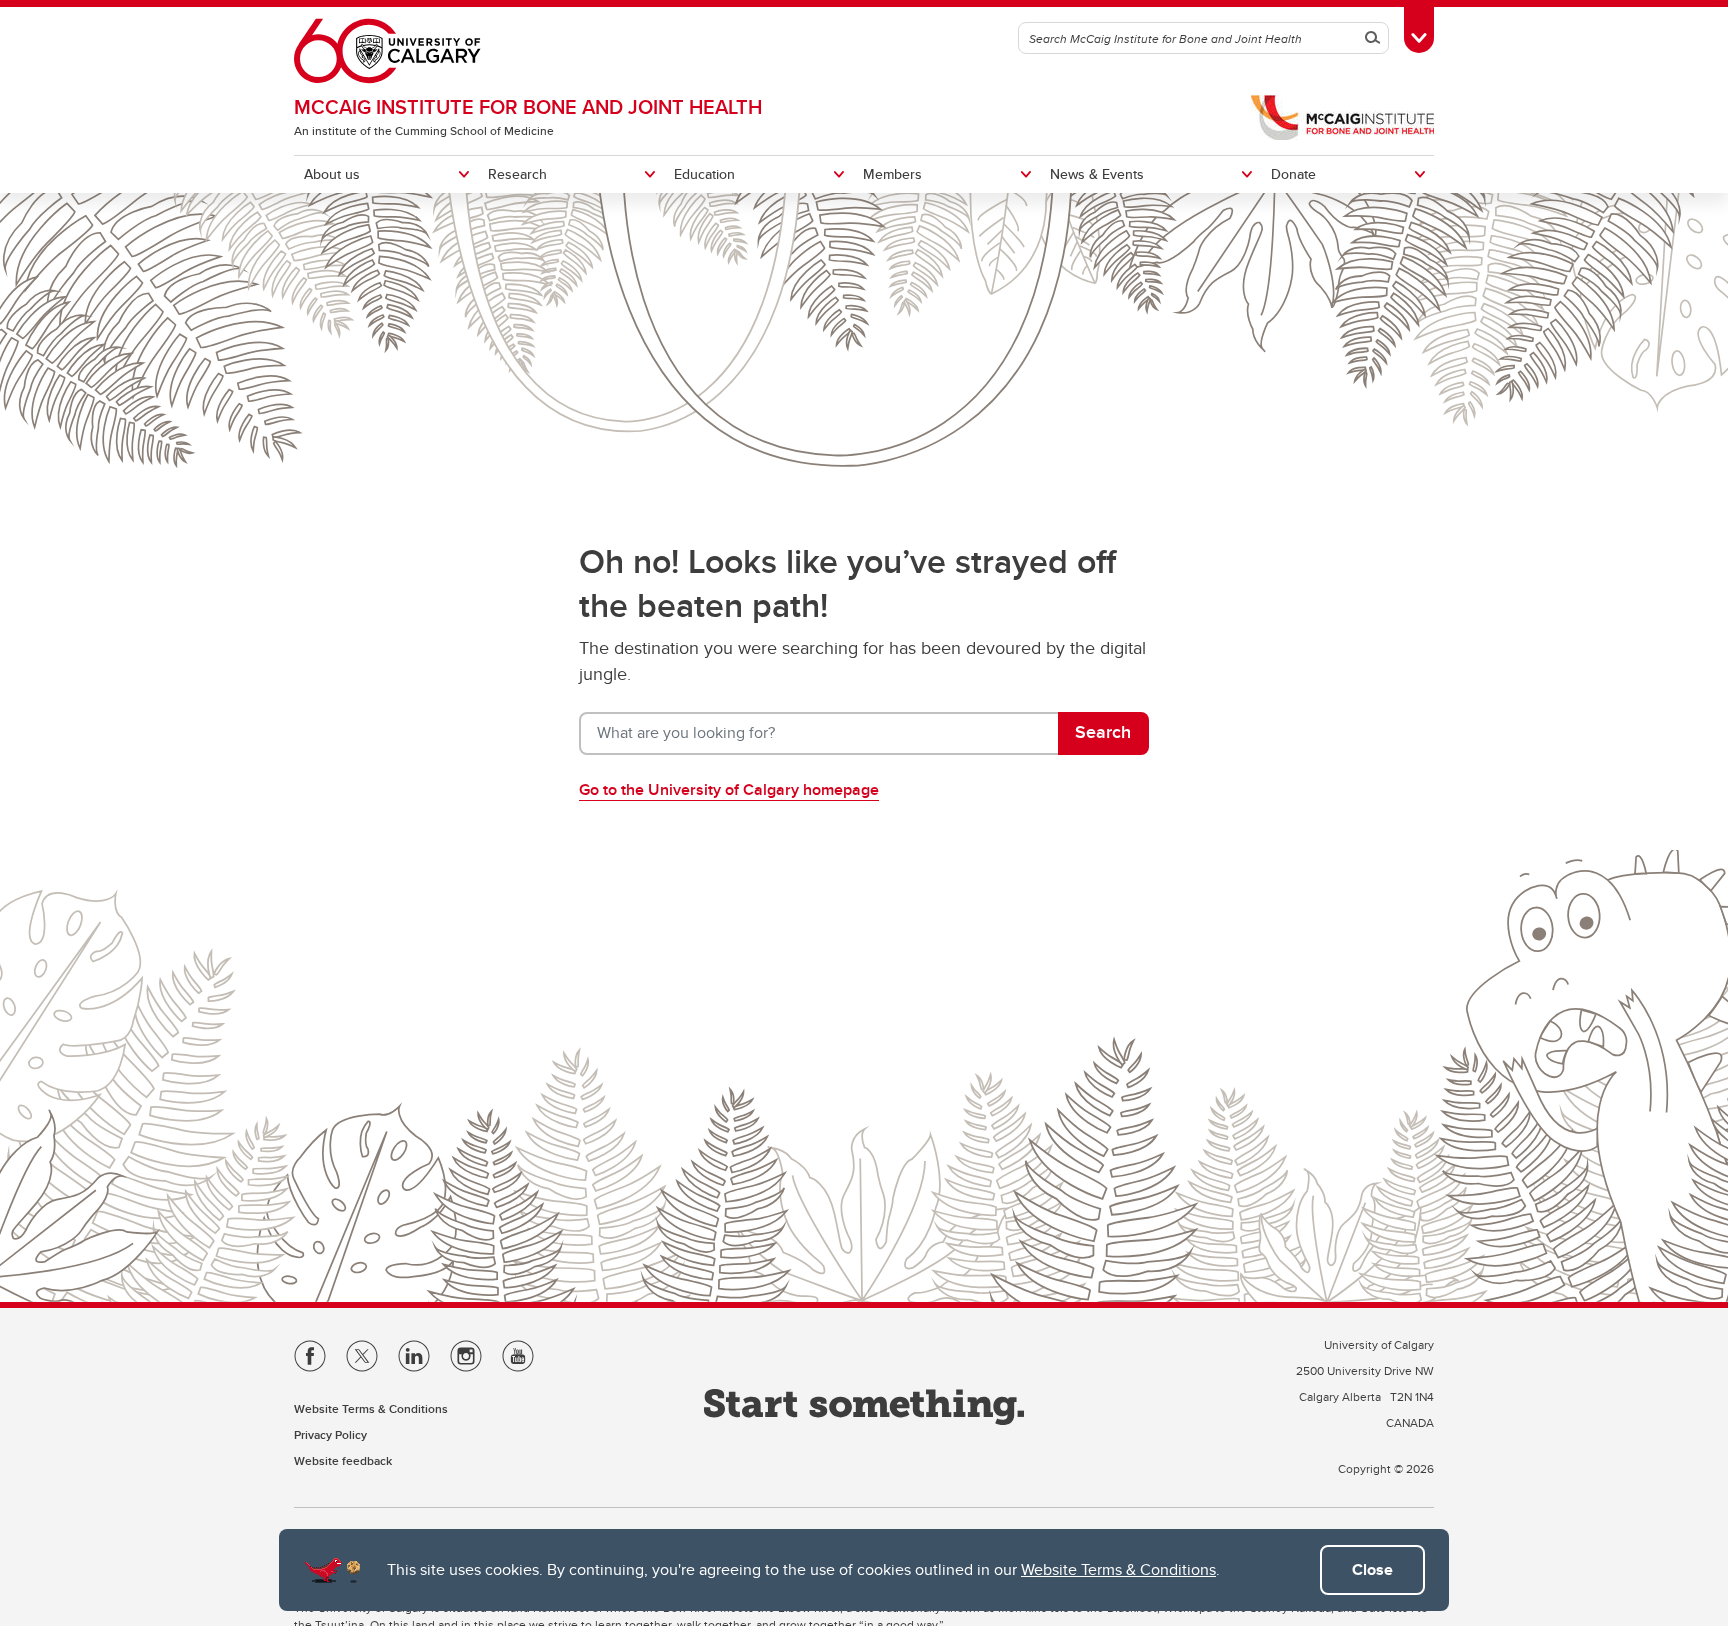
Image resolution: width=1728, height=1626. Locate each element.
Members (892, 174)
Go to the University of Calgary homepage (729, 789)
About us (332, 174)
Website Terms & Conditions (1118, 1569)
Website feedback (343, 1460)
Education (704, 174)
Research (517, 174)
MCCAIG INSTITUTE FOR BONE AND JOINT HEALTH (528, 106)
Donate (1293, 174)
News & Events (1097, 174)
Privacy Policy (330, 1434)
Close (1372, 1569)
